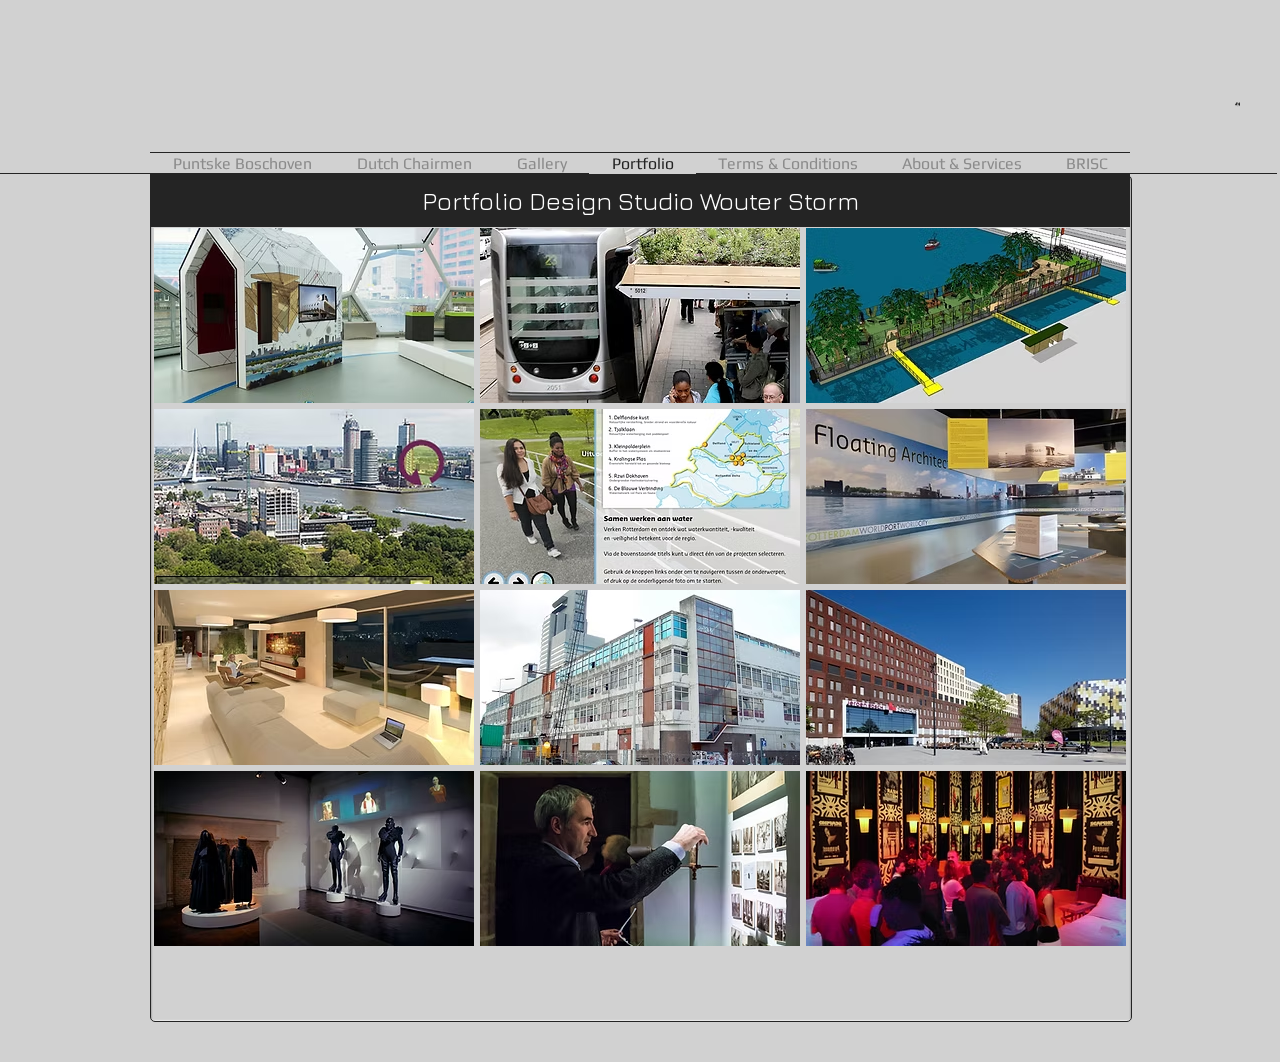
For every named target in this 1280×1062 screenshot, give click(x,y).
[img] (640, 315)
